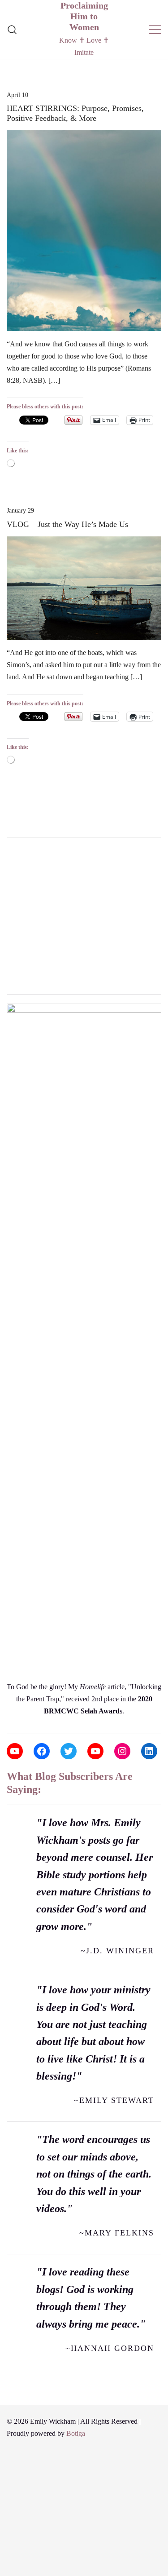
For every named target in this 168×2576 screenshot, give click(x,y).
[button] (10, 831)
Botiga (76, 2433)
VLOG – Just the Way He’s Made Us (67, 524)
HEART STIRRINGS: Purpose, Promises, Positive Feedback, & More (75, 113)
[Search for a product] (12, 29)
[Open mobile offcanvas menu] (155, 29)
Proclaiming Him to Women (84, 16)
